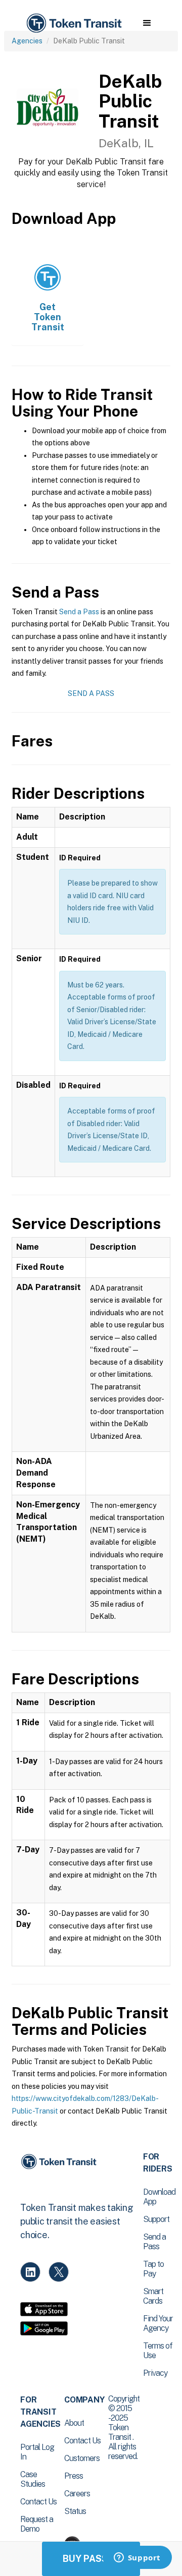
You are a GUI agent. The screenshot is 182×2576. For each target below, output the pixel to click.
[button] (147, 23)
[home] (73, 23)
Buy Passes (91, 2559)
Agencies (27, 41)
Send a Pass (79, 612)
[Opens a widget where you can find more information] (137, 2558)
